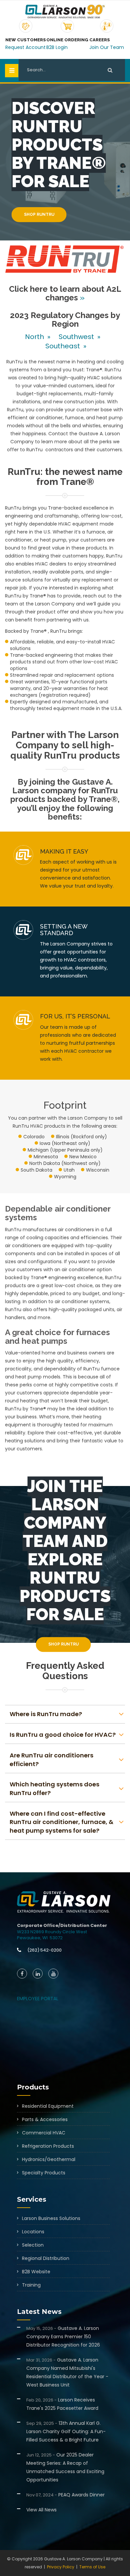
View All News (41, 2510)
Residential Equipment (48, 2106)
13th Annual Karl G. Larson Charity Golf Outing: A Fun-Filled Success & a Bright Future (66, 2431)
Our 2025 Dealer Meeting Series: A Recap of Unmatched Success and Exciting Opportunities (65, 2467)
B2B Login (57, 47)
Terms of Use (92, 2567)
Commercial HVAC (44, 2133)
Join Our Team (107, 47)
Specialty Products (44, 2173)
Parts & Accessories (45, 2119)
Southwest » (80, 337)
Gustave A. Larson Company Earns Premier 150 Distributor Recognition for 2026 (63, 2337)
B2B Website (36, 2272)
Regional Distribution (46, 2258)
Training (31, 2285)
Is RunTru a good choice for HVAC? (63, 1735)
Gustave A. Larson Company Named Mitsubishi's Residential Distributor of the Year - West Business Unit (67, 2372)
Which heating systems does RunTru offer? (54, 1789)
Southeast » (65, 346)
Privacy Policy (61, 2567)
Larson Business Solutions (51, 2218)
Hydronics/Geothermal (49, 2159)
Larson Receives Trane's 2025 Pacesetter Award (62, 2404)
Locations (33, 2232)
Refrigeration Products (48, 2146)
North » (38, 337)
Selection (33, 2245)
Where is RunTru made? (46, 1714)
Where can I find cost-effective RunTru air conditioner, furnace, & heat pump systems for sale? (61, 1822)
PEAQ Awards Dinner (65, 2495)
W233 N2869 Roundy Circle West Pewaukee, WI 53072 (52, 1935)
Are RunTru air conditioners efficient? (51, 1760)
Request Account (25, 47)
